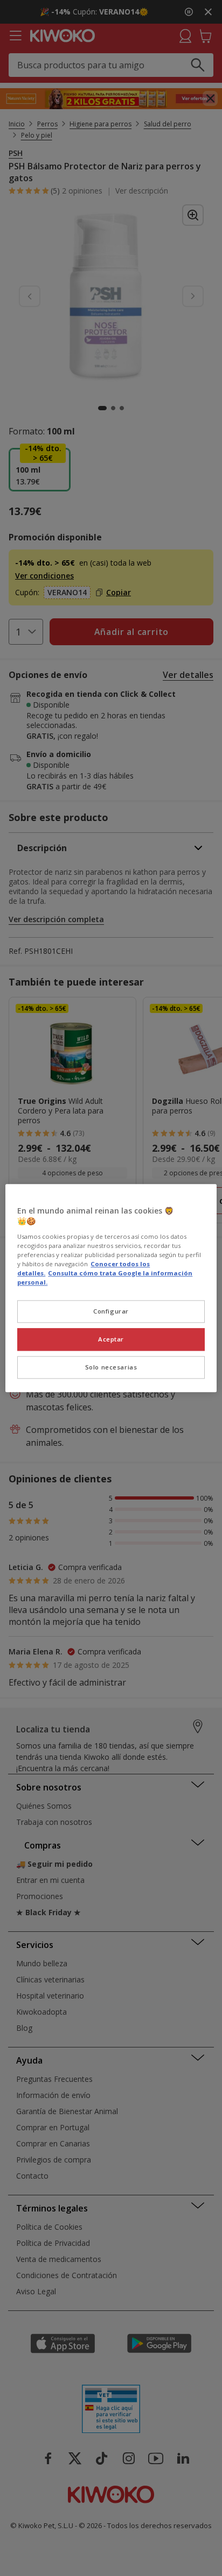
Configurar (111, 1311)
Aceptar (111, 1339)
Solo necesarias (111, 1367)
